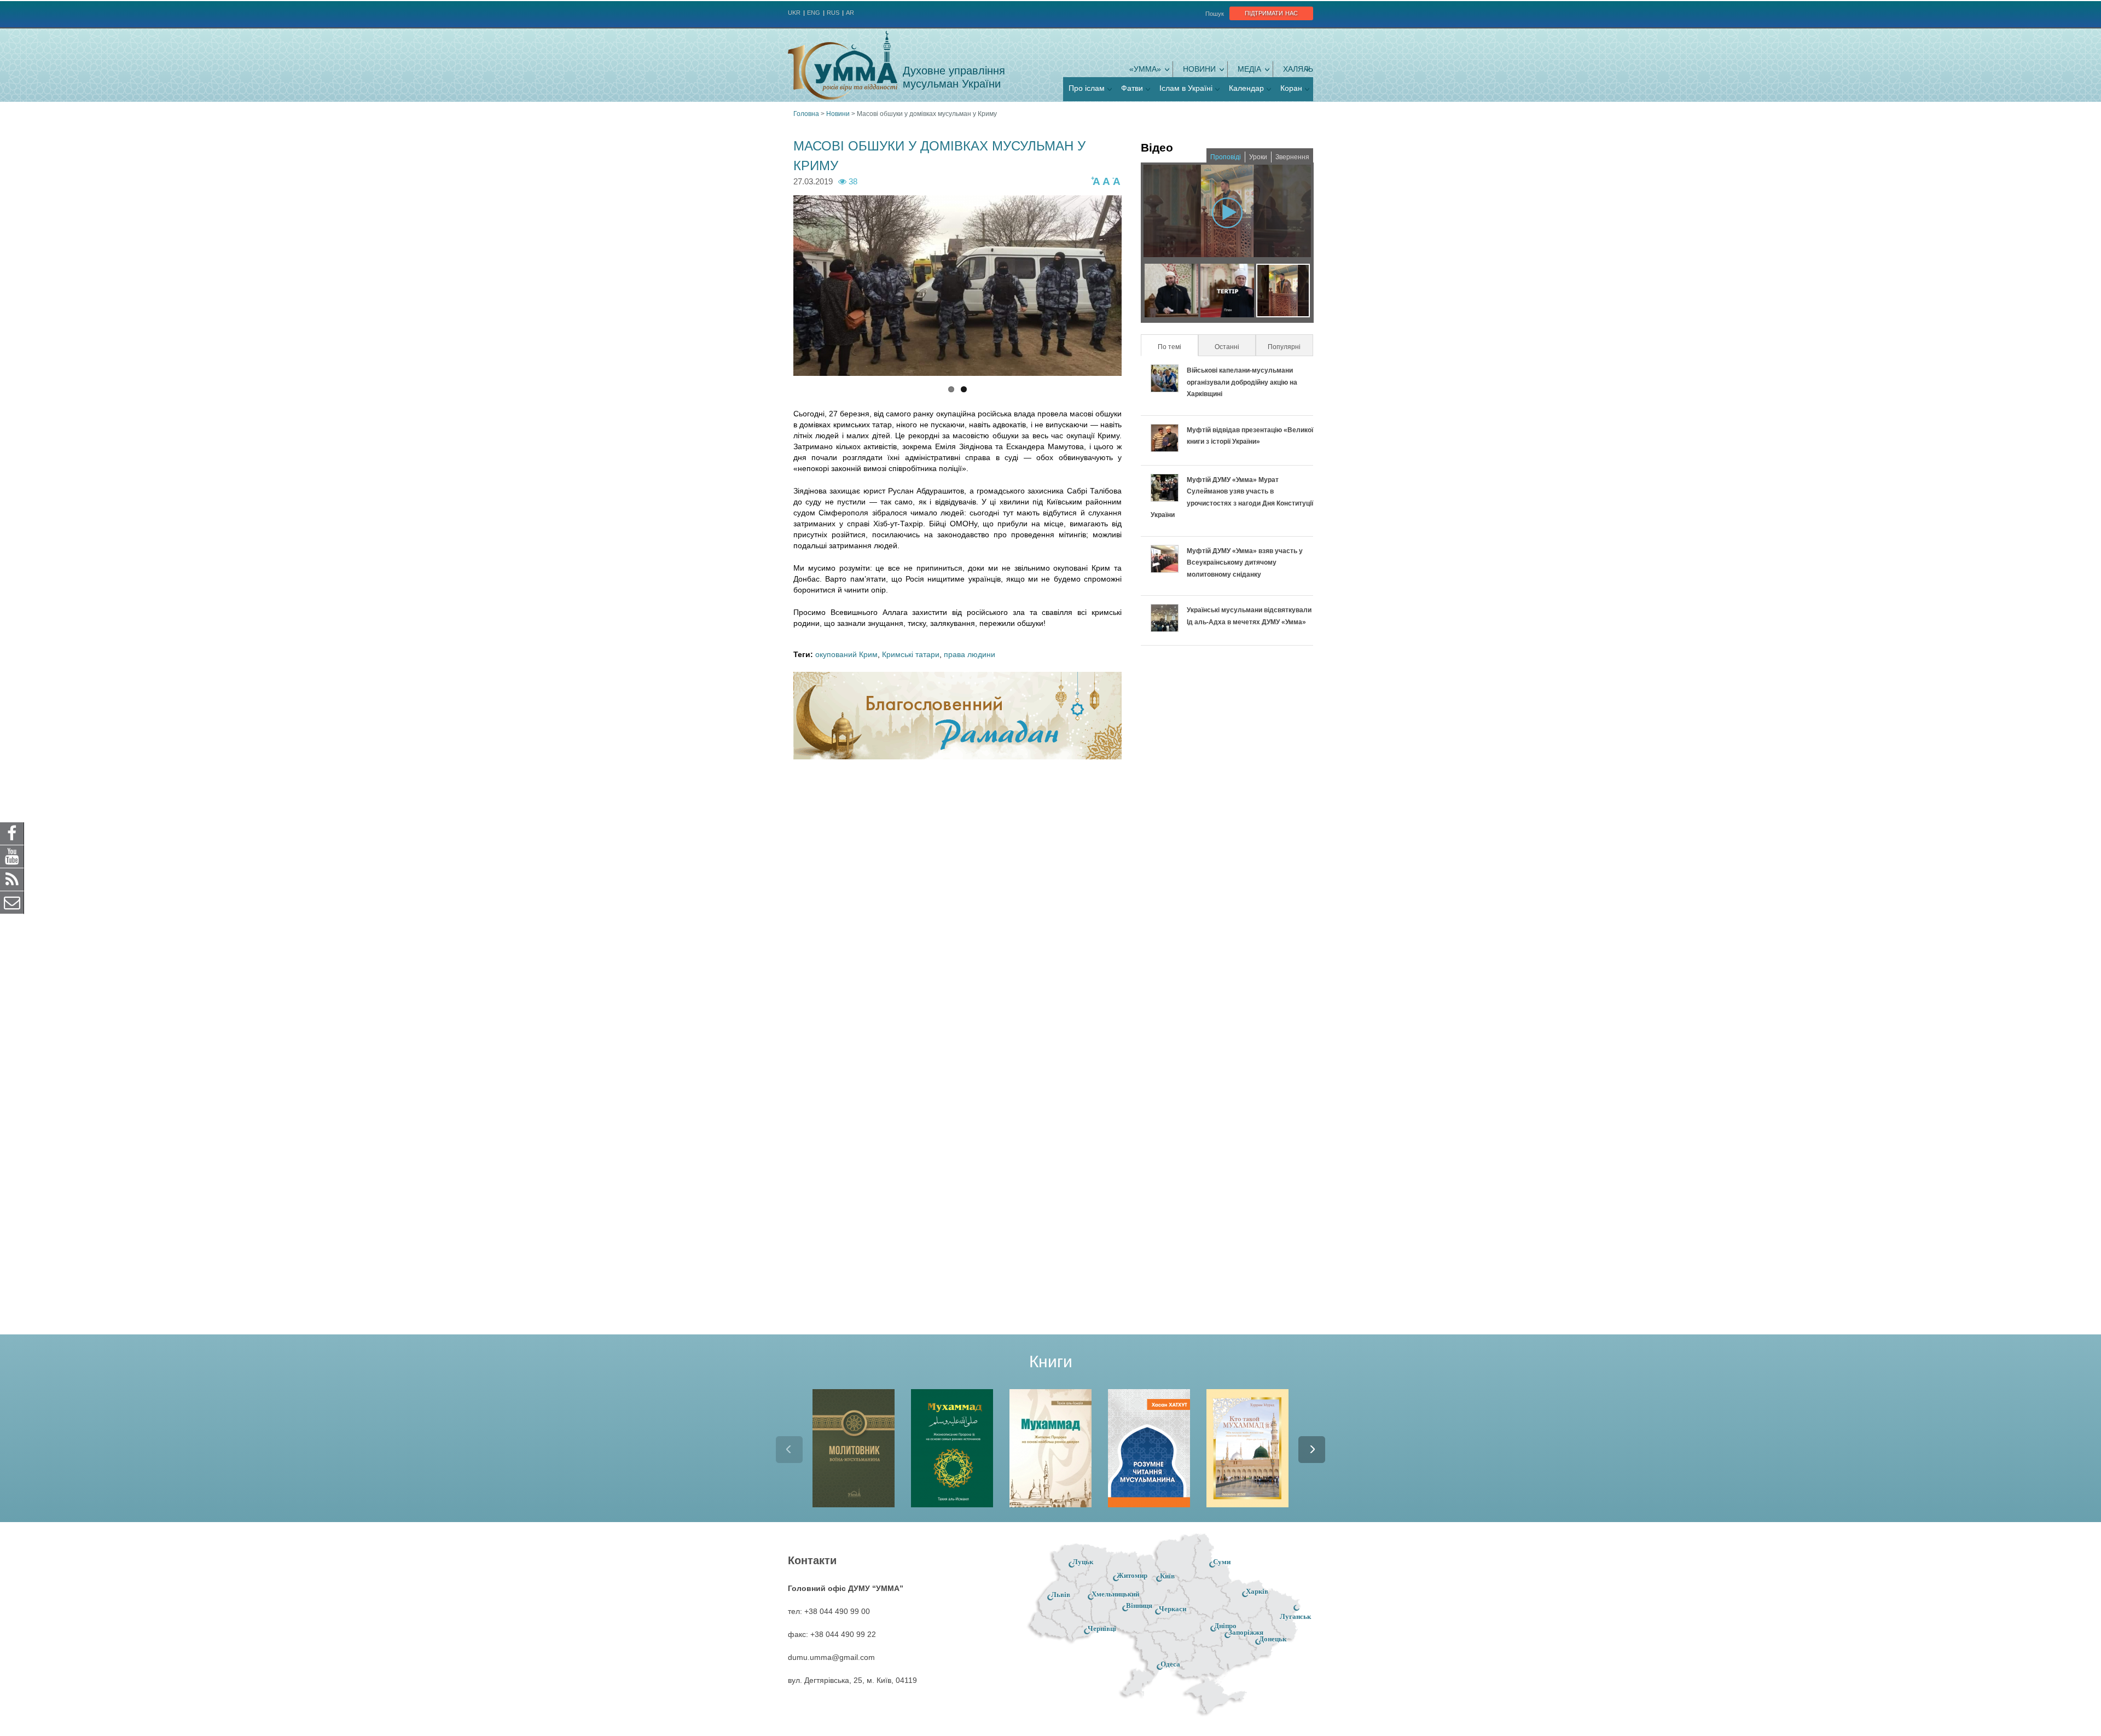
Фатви (1132, 88)
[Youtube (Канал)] (12, 856)
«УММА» (1145, 69)
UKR (794, 13)
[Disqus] (957, 911)
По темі (1177, 347)
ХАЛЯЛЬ (1298, 69)
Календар (1246, 88)
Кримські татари (911, 654)
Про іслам (1087, 88)
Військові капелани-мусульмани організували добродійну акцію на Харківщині (1242, 382)
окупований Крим (846, 654)
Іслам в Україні (1186, 88)
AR (850, 13)
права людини (970, 654)
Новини (1199, 69)
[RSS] (12, 879)
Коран (1291, 88)
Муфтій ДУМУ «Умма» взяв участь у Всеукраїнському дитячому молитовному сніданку (1245, 563)
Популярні (1284, 347)
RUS (833, 13)
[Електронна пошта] (12, 902)
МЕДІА (1249, 69)
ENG (814, 13)
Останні (1227, 347)
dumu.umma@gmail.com (831, 1657)
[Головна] (843, 65)
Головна (806, 114)
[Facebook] (12, 833)
